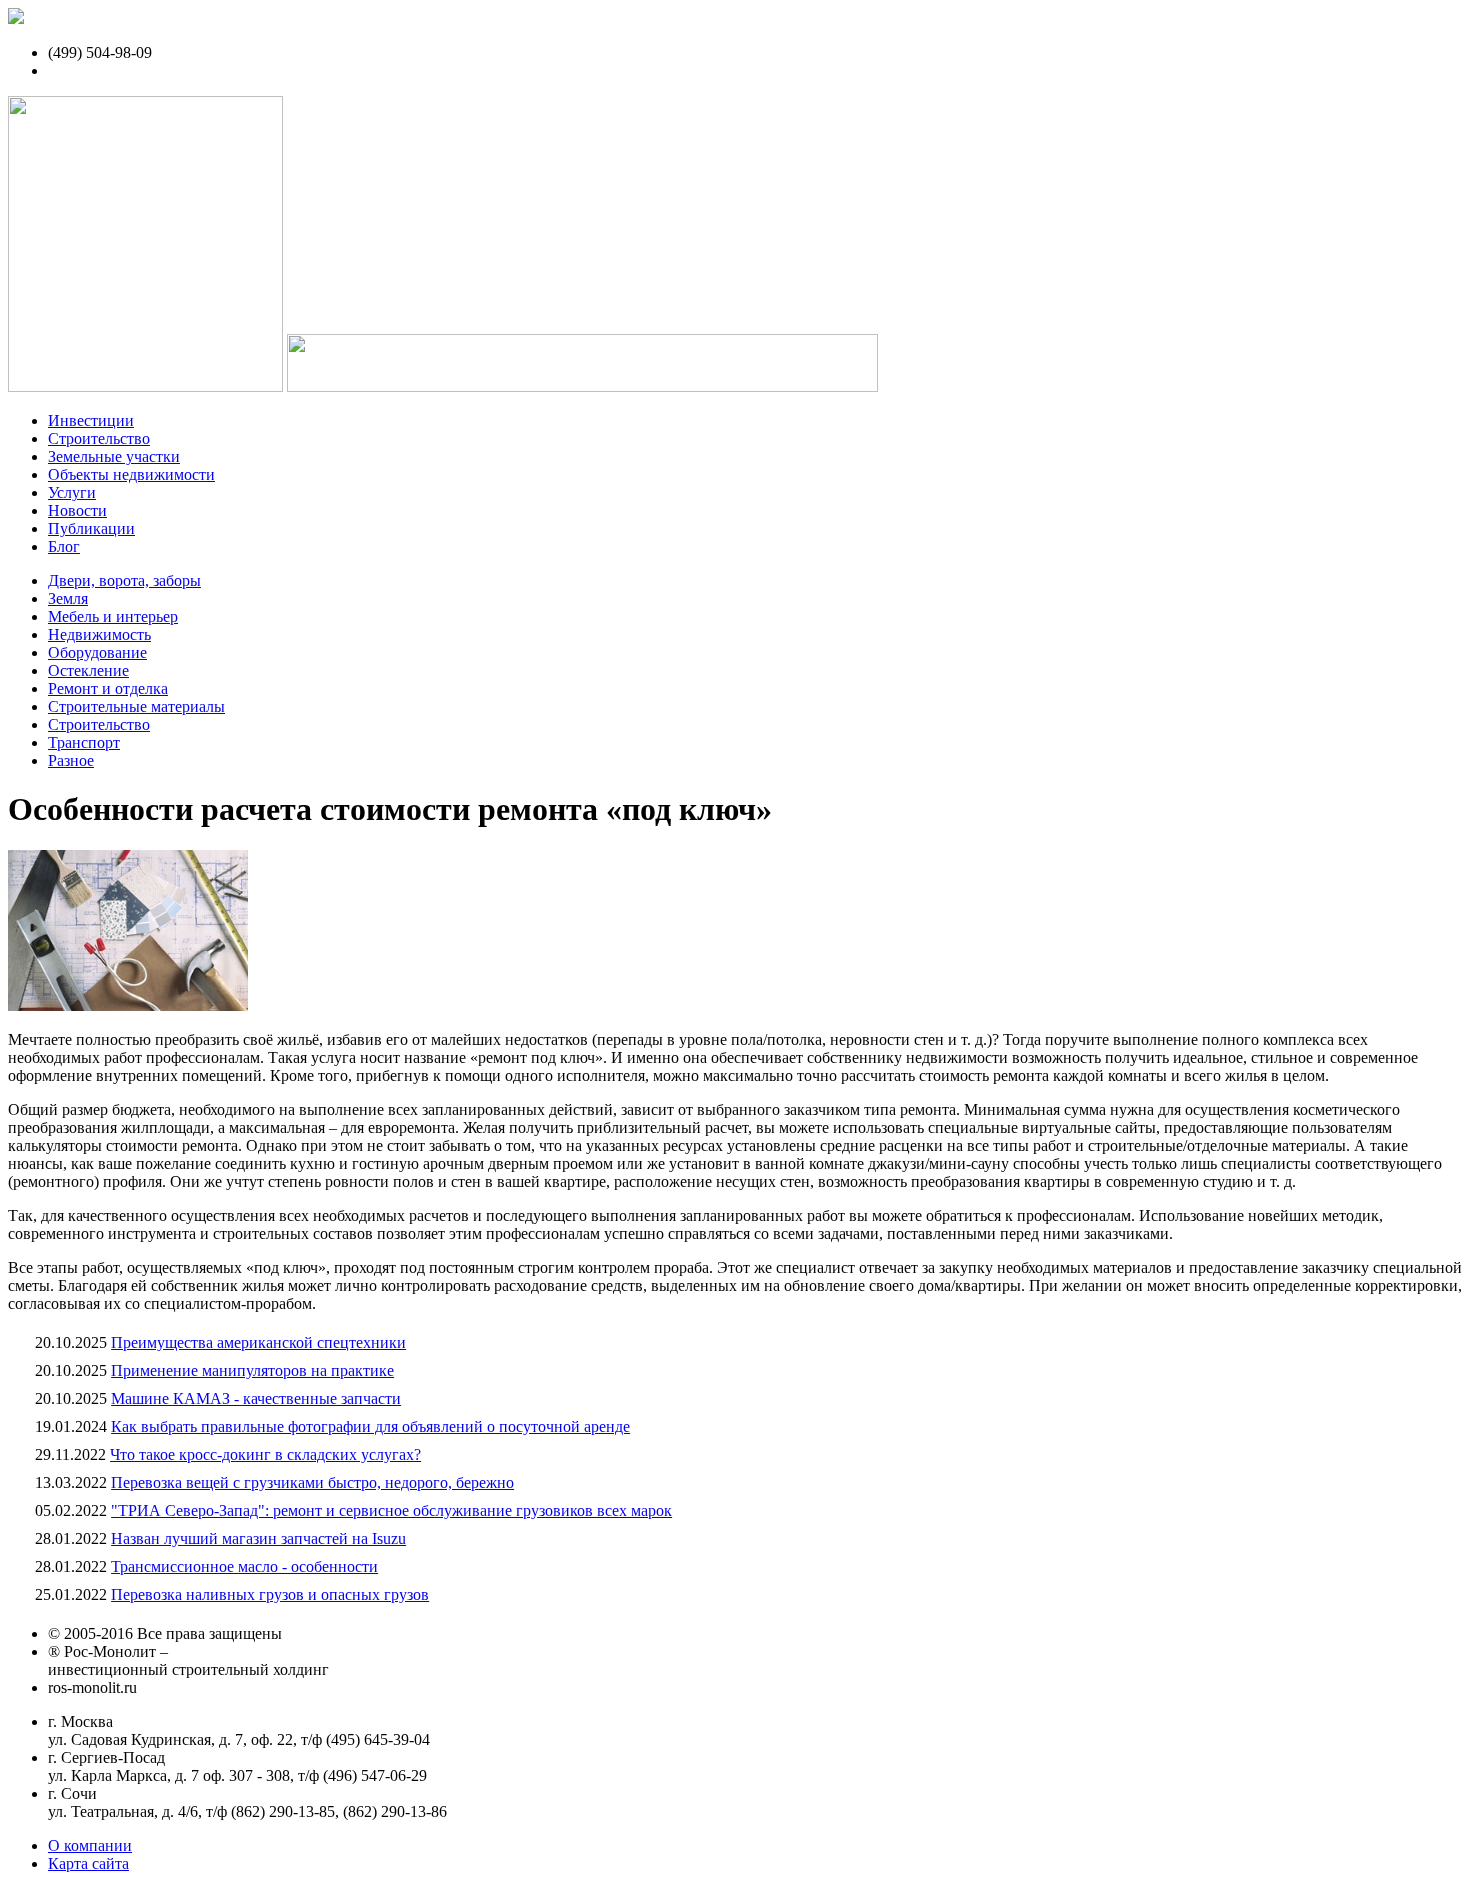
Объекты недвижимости (131, 474)
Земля (68, 598)
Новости (77, 510)
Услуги (72, 492)
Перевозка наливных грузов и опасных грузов (270, 1594)
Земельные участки (114, 456)
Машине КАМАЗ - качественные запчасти (256, 1398)
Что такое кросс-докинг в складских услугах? (265, 1454)
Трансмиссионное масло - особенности (244, 1566)
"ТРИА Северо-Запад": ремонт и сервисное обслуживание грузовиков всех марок (391, 1510)
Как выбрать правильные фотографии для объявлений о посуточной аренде (370, 1426)
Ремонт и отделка (108, 688)
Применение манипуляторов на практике (252, 1370)
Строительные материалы (136, 706)
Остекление (88, 670)
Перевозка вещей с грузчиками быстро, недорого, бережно (312, 1482)
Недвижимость (99, 634)
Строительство (99, 438)
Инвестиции (91, 420)
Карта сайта (88, 1863)
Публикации (91, 528)
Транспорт (84, 742)
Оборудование (97, 652)
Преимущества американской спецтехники (258, 1342)
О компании (90, 1845)
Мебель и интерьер (113, 616)
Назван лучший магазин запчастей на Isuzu (258, 1538)
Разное (71, 760)
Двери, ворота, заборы (124, 580)
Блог (64, 546)
